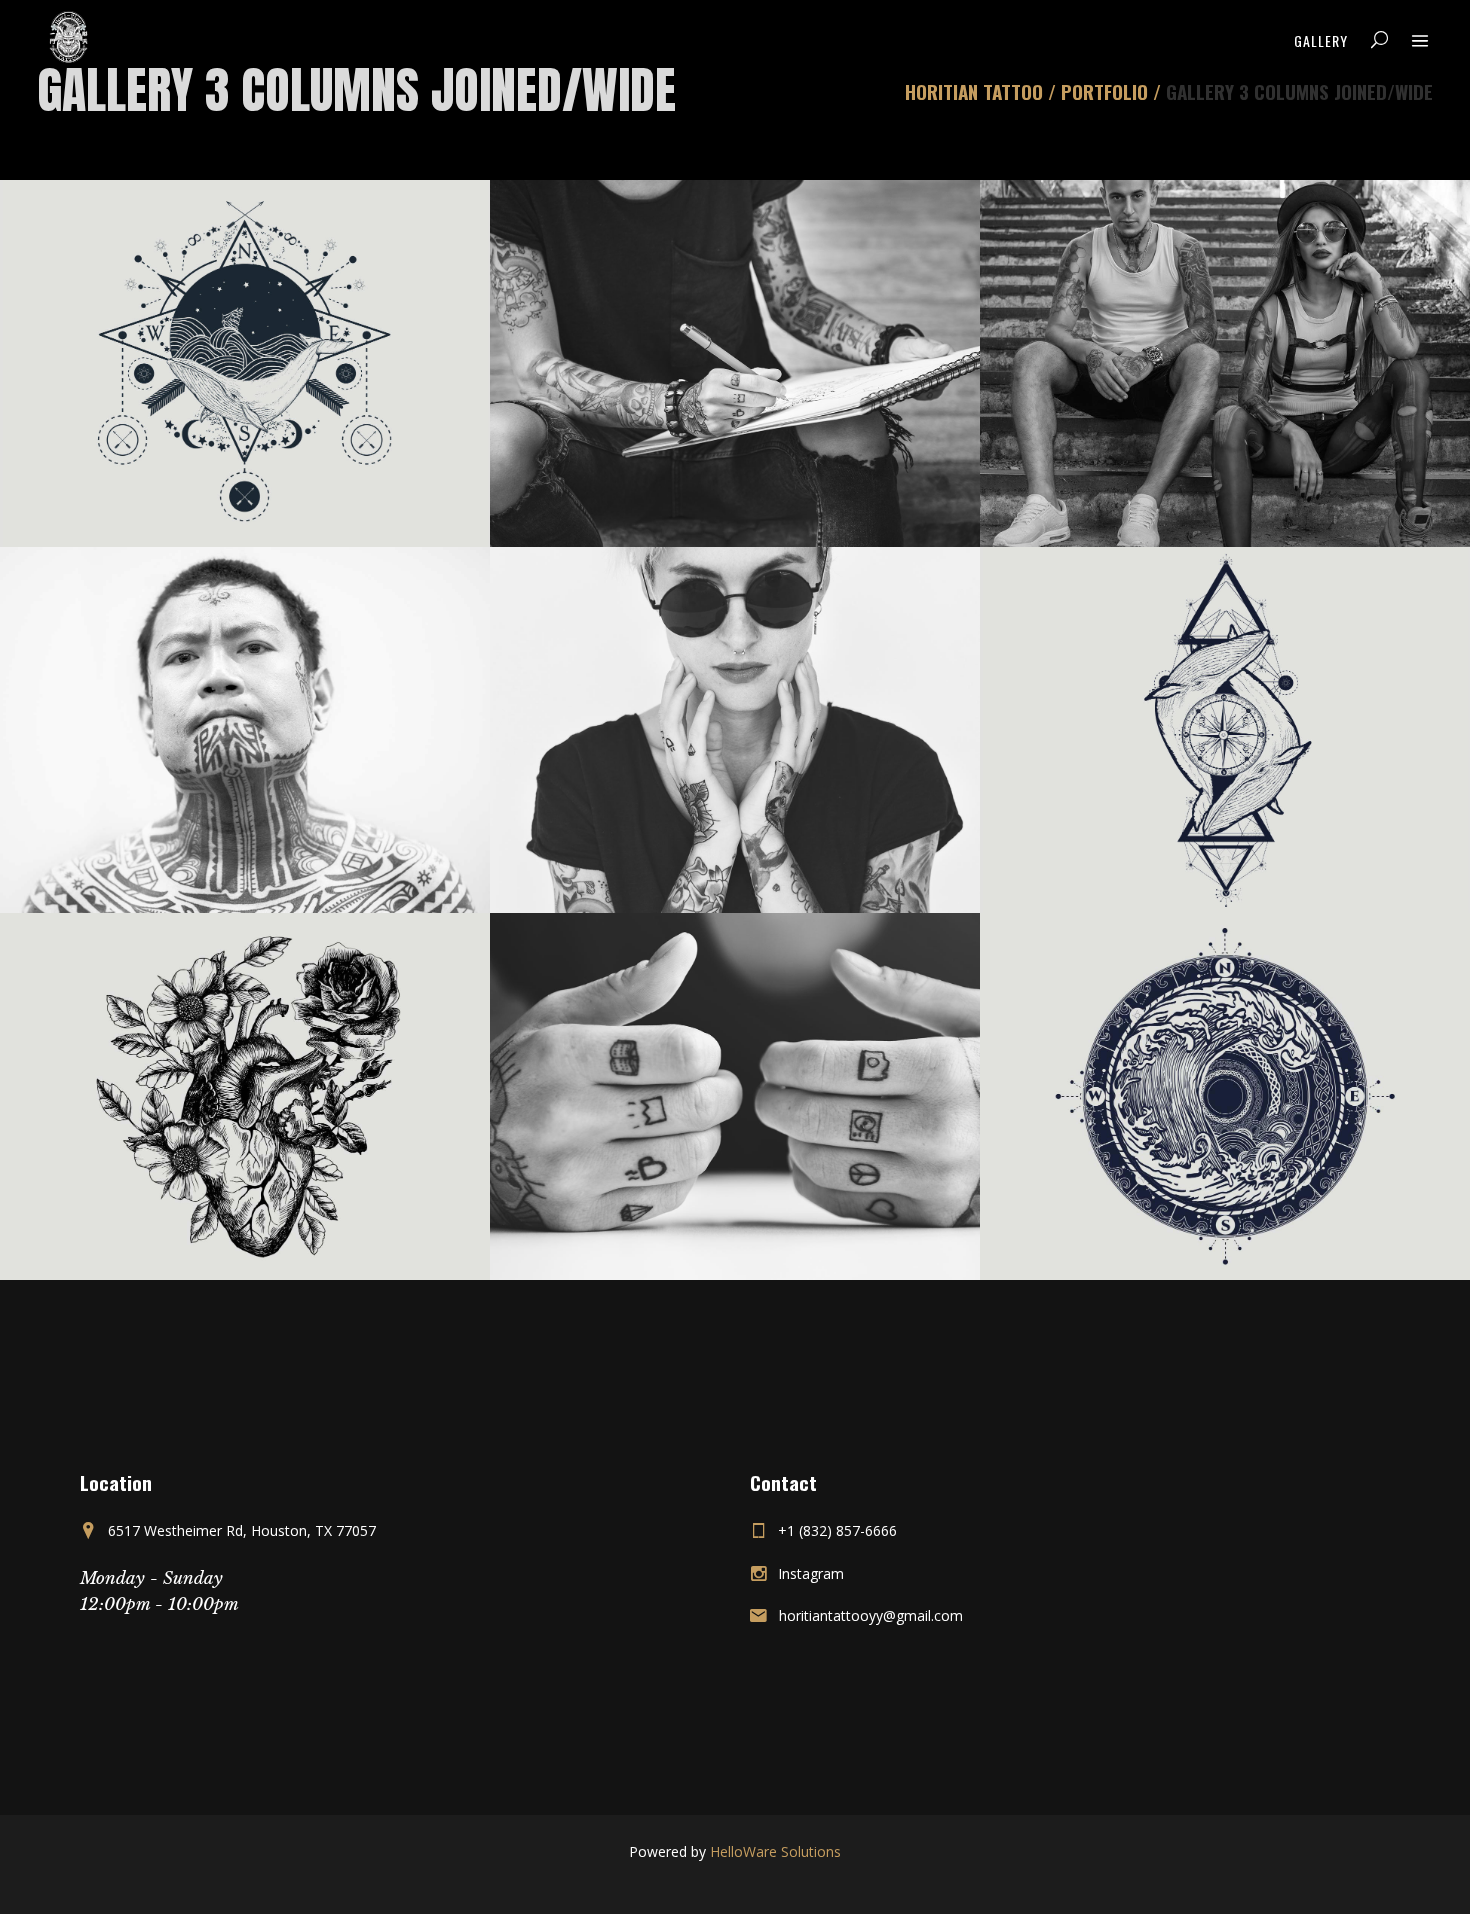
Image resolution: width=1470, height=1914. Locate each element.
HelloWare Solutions (775, 1851)
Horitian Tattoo (974, 91)
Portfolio (1104, 91)
